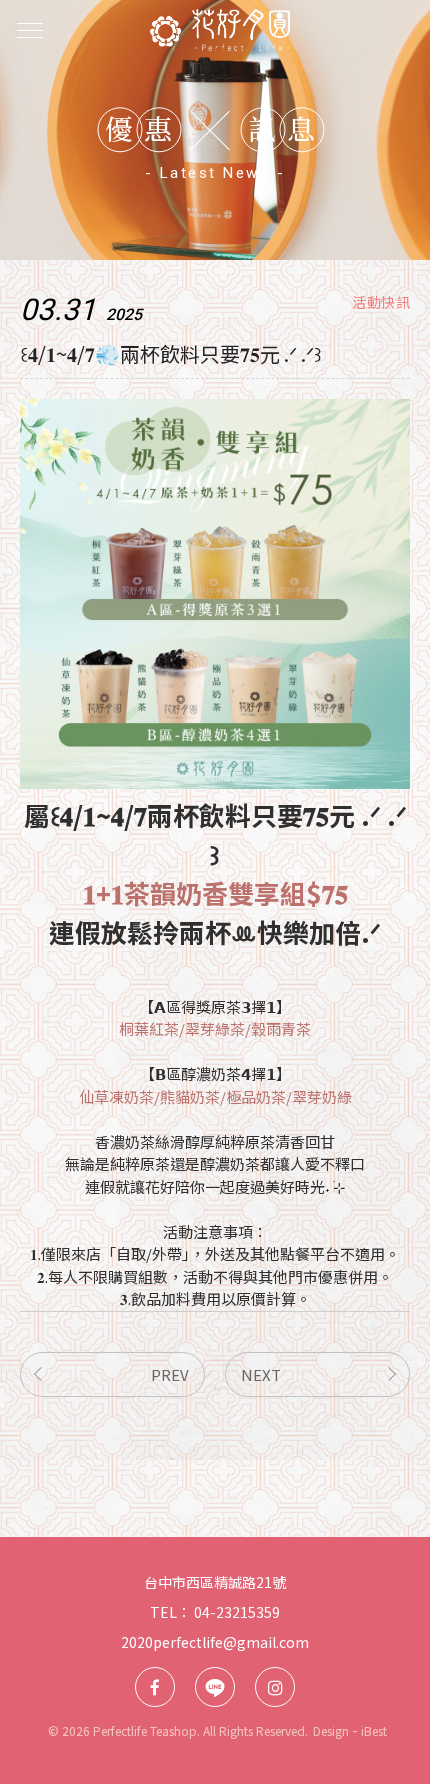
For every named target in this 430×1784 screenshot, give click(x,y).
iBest (374, 1730)
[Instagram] (275, 1687)
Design (331, 1730)
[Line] (215, 1687)
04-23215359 (237, 1612)
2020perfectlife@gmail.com (215, 1642)
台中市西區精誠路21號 (215, 1582)
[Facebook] (155, 1687)
